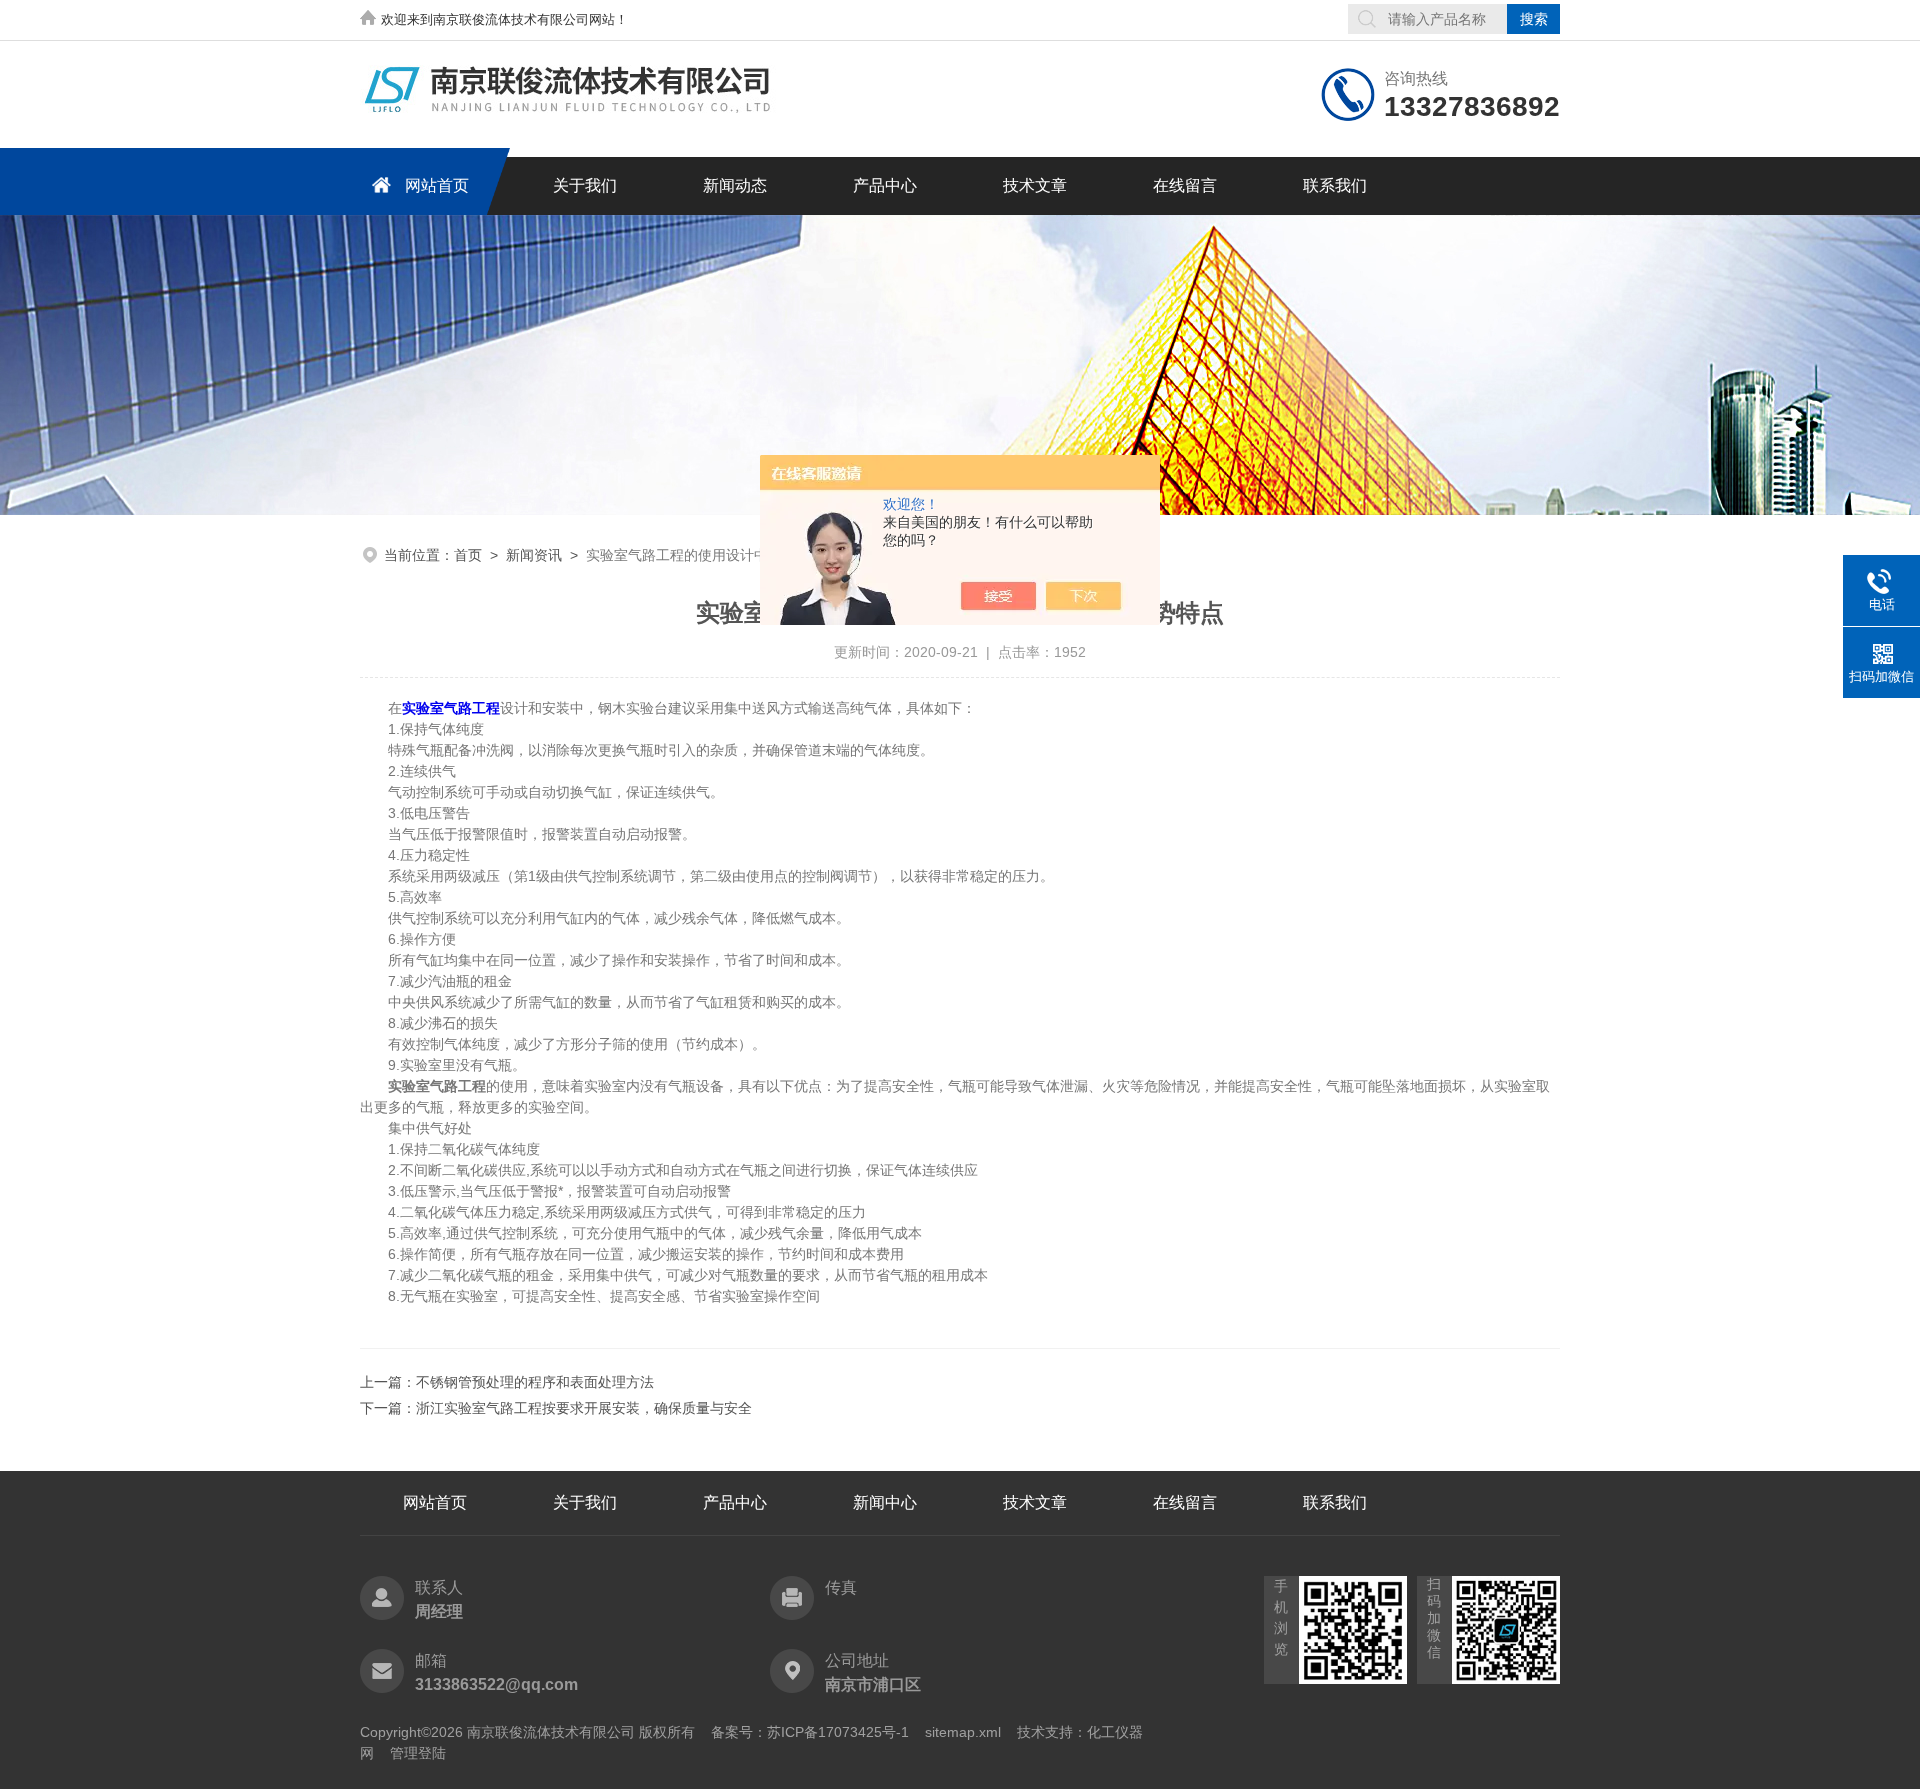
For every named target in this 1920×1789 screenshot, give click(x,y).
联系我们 (1335, 185)
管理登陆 (418, 1753)
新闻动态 (735, 185)
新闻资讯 (534, 555)
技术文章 (1035, 185)
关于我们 (585, 185)
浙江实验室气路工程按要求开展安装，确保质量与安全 (584, 1408)
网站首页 (437, 185)
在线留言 (1185, 185)
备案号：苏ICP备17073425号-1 (810, 1732)
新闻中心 (885, 1502)
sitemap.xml (963, 1732)
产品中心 (885, 185)
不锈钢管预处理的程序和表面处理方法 (535, 1382)
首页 (468, 555)
